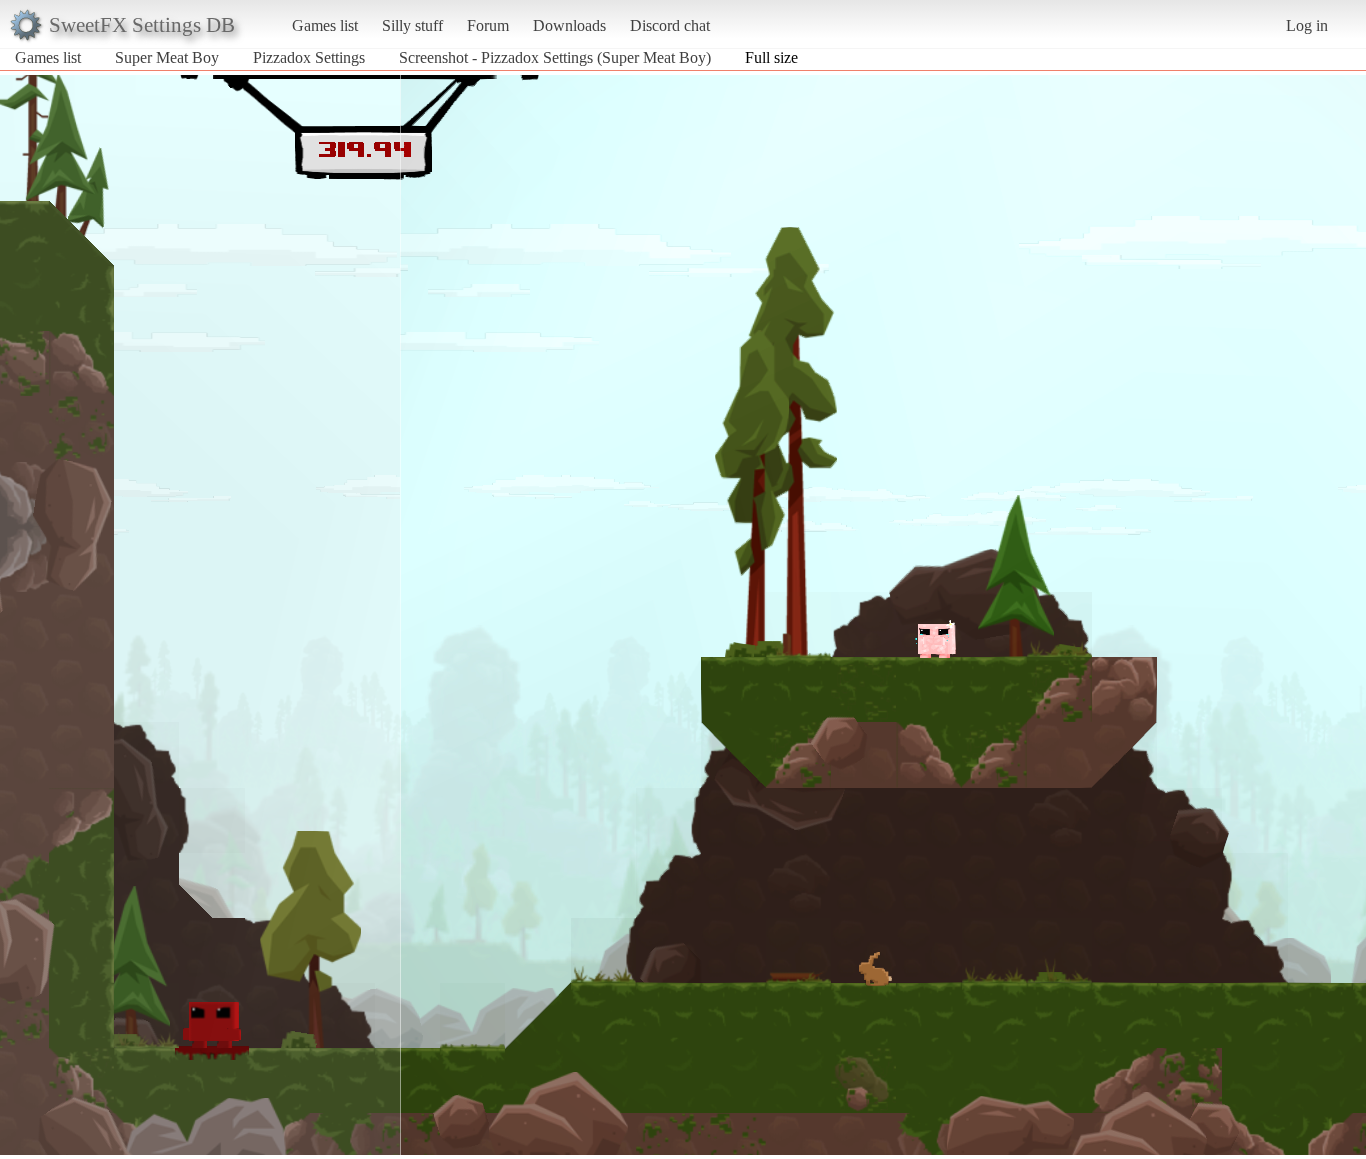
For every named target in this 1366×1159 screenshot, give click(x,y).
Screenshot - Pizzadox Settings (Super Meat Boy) (555, 57)
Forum (488, 25)
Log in (1307, 25)
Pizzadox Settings (309, 57)
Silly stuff (412, 25)
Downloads (569, 25)
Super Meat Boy (167, 57)
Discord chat (670, 25)
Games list (325, 25)
